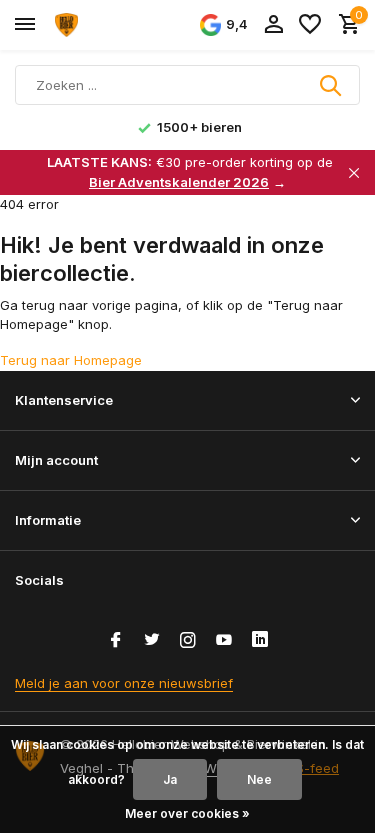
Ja (170, 779)
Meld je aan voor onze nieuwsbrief (124, 683)
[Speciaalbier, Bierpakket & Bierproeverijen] (106, 25)
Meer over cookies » (187, 813)
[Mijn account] (273, 25)
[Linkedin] (260, 641)
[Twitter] (152, 641)
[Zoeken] (332, 85)
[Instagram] (188, 641)
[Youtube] (224, 641)
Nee (259, 779)
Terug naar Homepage (71, 360)
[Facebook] (116, 641)
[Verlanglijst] (310, 25)
